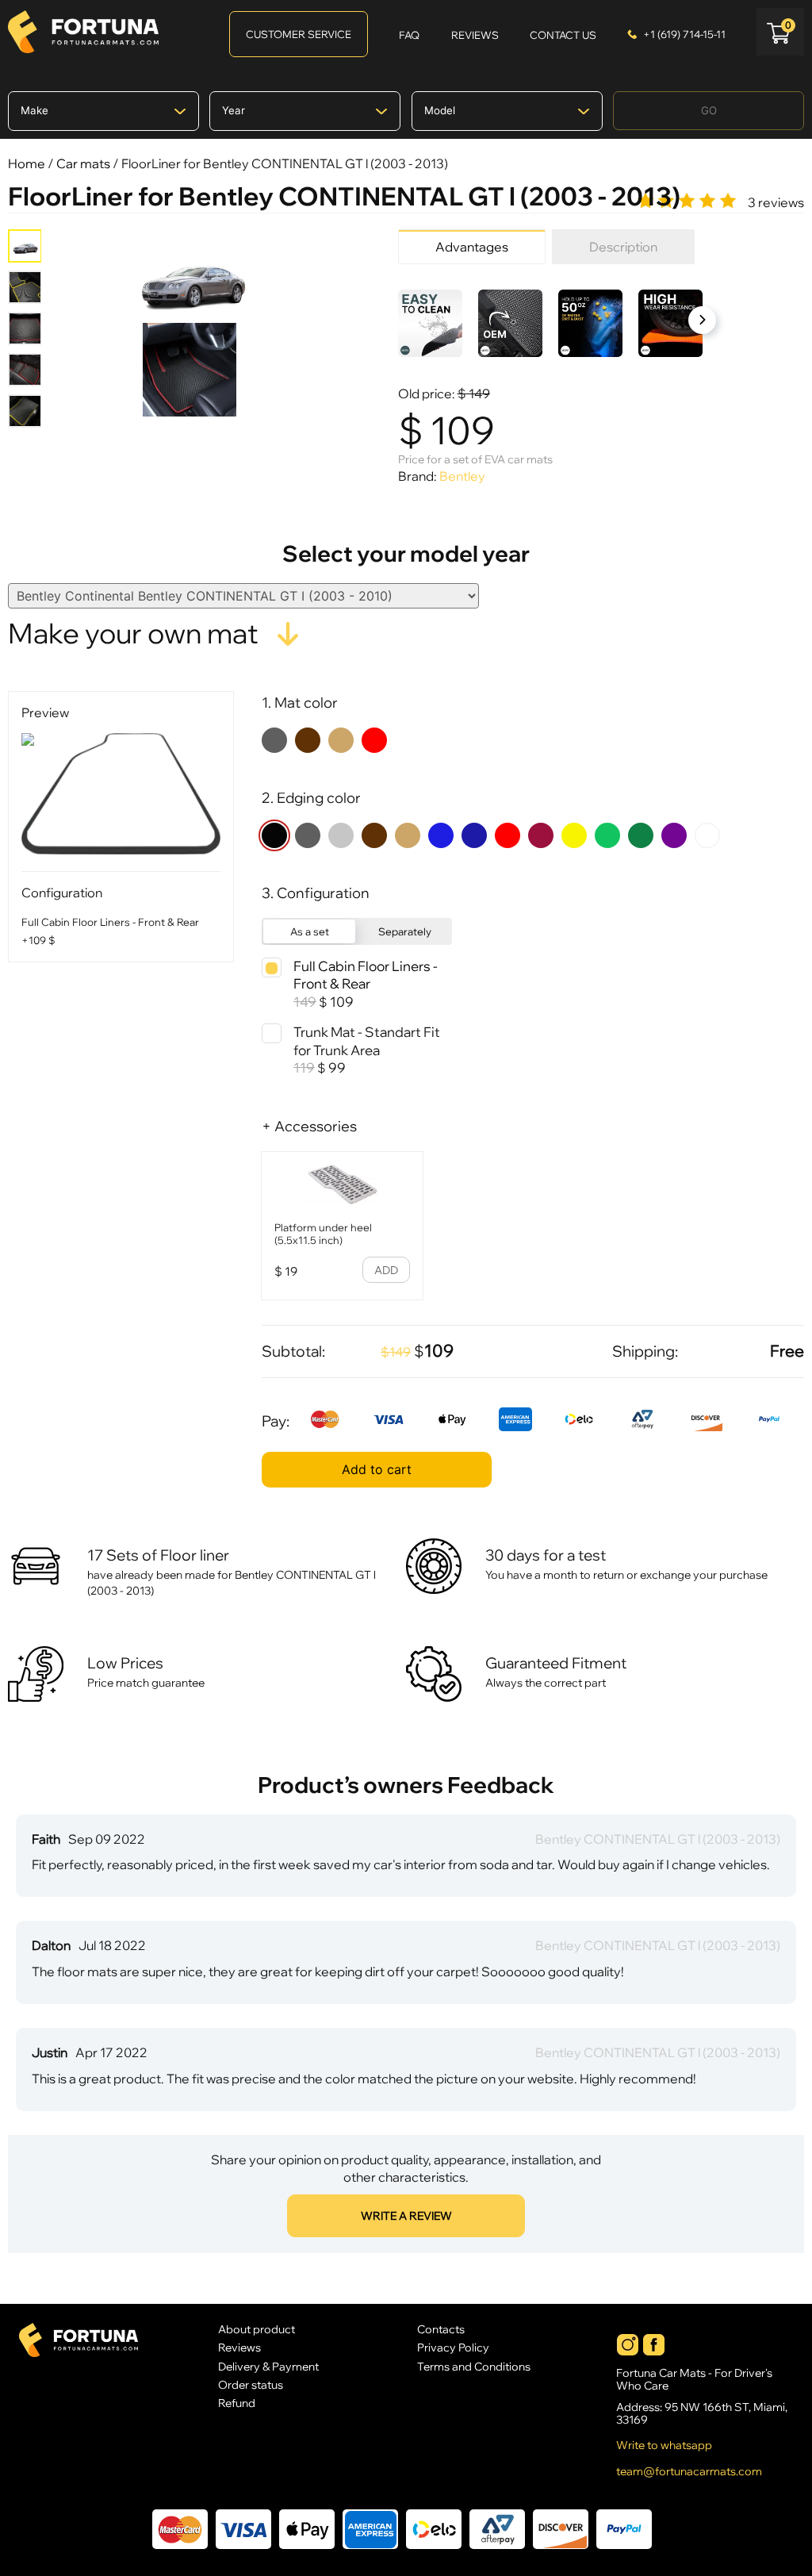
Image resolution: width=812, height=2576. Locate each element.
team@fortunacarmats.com (689, 2471)
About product (257, 2329)
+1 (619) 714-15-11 (684, 34)
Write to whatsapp (664, 2445)
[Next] (702, 320)
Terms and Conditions (474, 2366)
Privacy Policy (453, 2347)
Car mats (83, 163)
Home (27, 163)
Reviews (239, 2347)
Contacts (441, 2329)
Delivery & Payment (268, 2366)
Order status (251, 2384)
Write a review (406, 2216)
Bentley (462, 476)
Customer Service (299, 34)
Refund (237, 2403)
